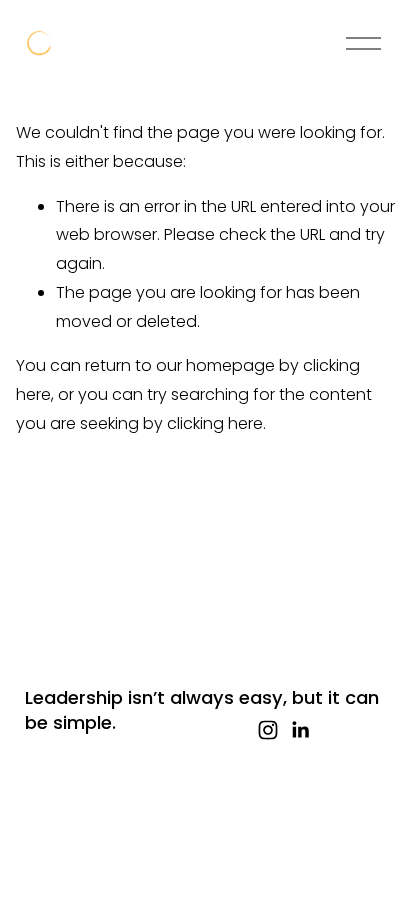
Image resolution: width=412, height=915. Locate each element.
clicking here (215, 423)
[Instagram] (268, 730)
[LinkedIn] (300, 730)
